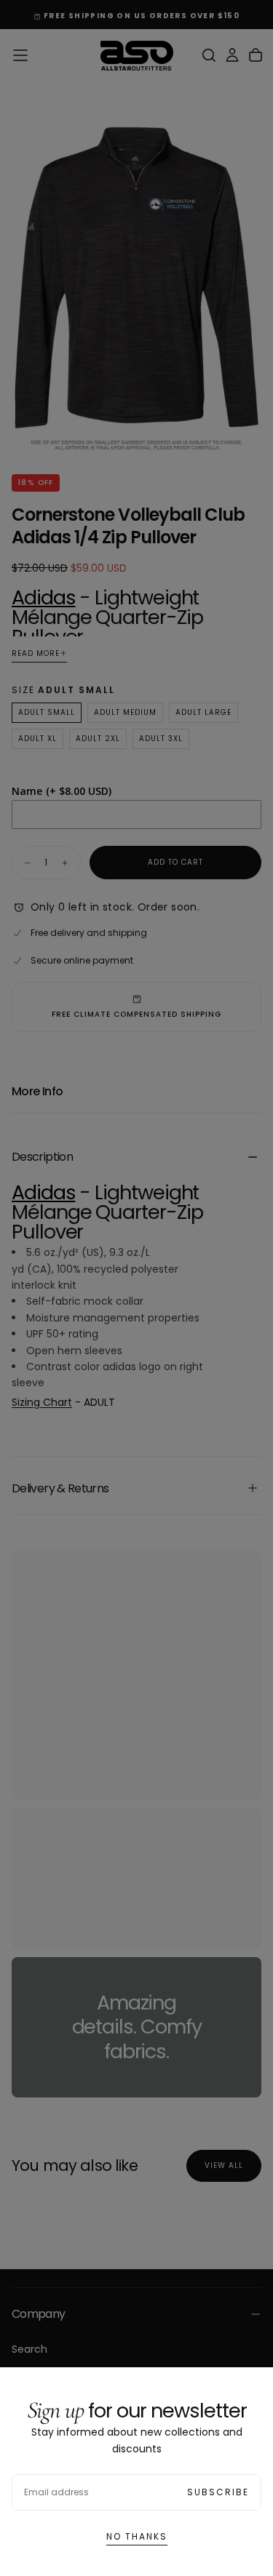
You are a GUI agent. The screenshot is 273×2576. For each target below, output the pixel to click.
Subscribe (218, 2492)
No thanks (137, 2536)
